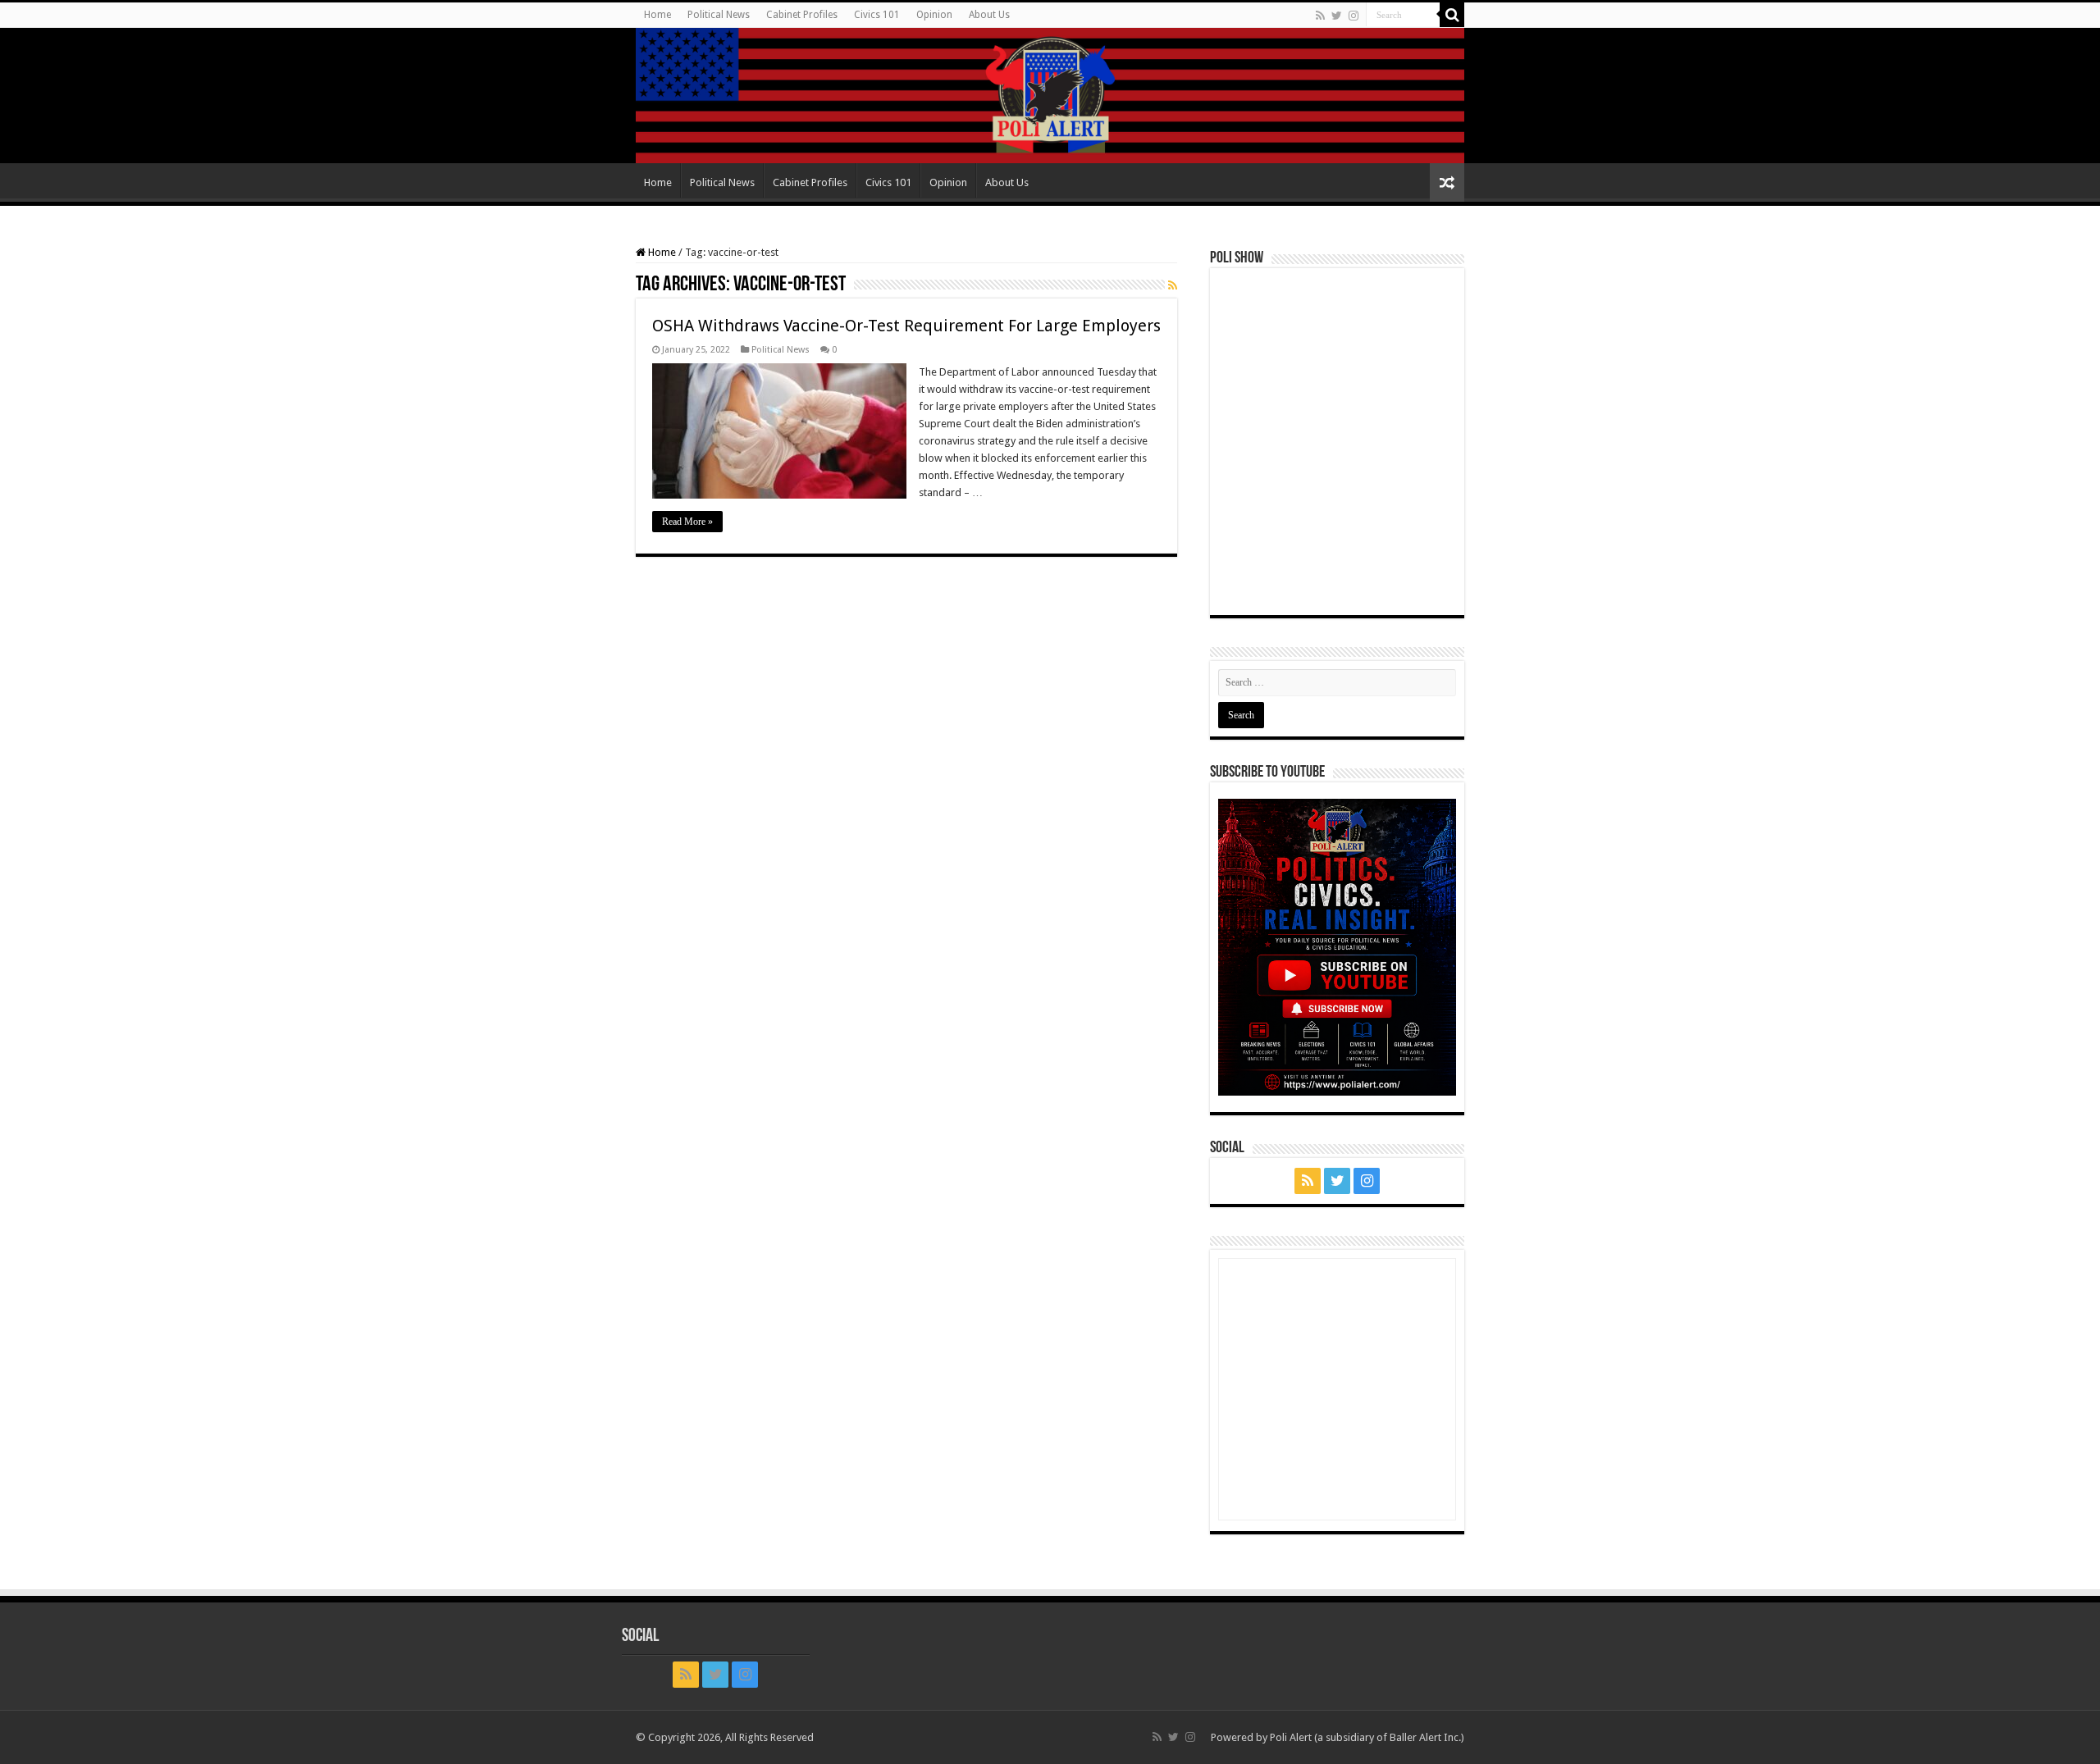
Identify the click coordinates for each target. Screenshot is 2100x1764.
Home (657, 15)
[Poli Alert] (1050, 96)
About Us (989, 15)
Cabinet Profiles (802, 15)
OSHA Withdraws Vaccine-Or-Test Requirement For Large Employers (906, 326)
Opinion (934, 15)
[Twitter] (1337, 16)
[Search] (1452, 15)
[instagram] (1354, 16)
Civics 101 (877, 15)
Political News (719, 15)
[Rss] (1320, 16)
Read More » (687, 522)
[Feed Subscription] (1173, 285)
